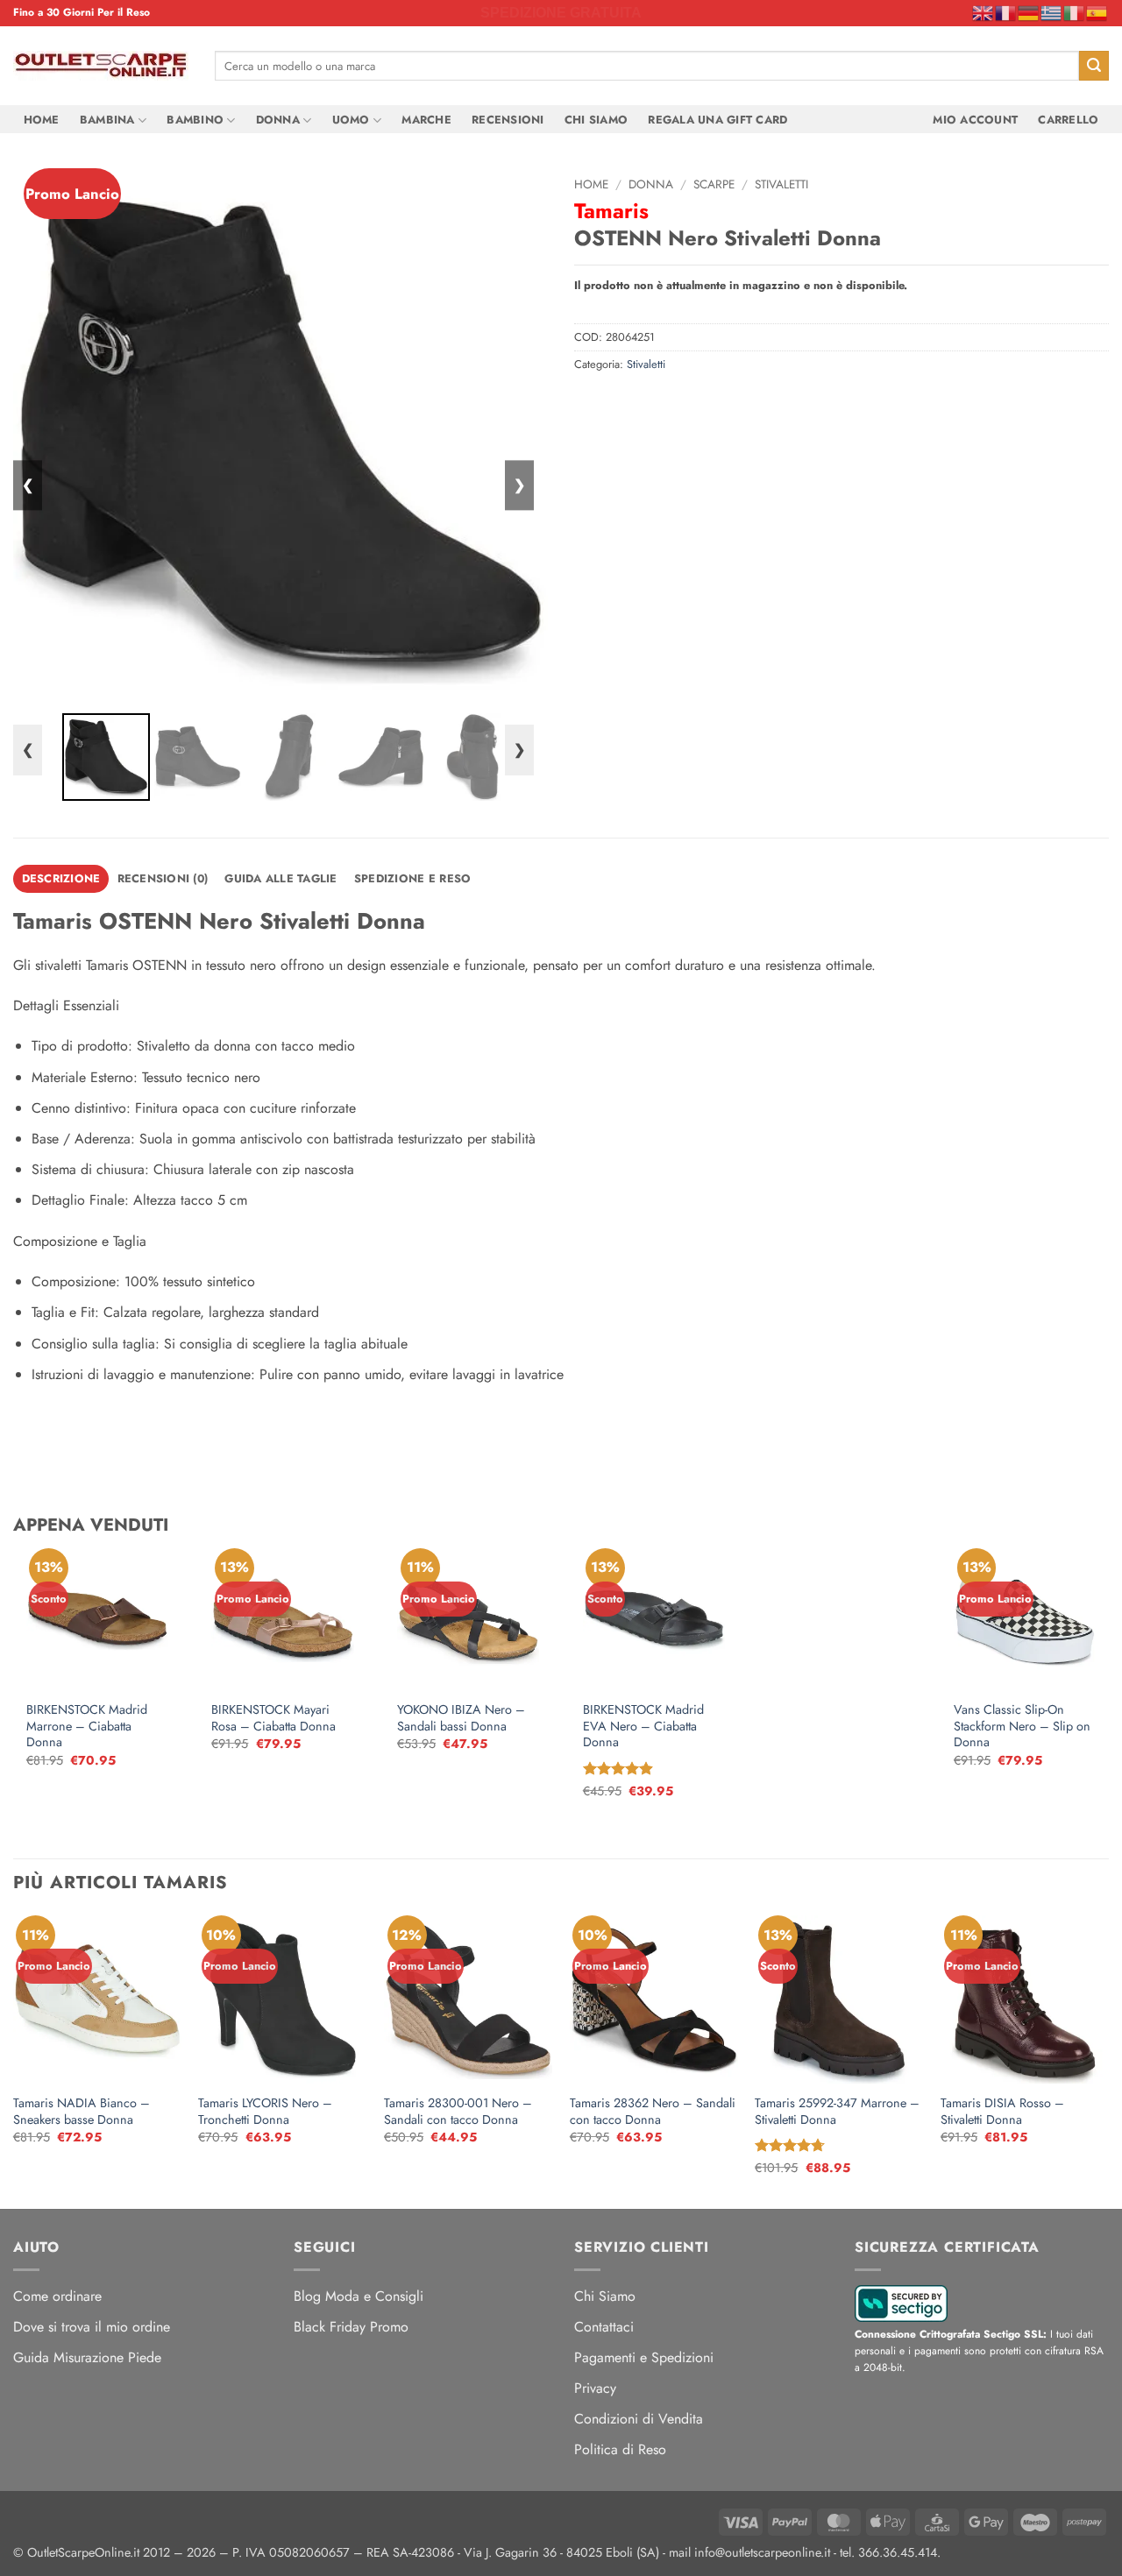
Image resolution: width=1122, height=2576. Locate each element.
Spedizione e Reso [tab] (412, 878)
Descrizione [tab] (61, 878)
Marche (426, 120)
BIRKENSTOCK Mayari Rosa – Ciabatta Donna (273, 1718)
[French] (1006, 12)
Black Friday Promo (351, 2327)
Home (42, 120)
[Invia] (1094, 66)
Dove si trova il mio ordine (92, 2327)
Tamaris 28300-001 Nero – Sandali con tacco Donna (458, 2111)
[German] (1029, 12)
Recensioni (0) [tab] (163, 878)
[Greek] (1052, 12)
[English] (984, 12)
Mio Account (975, 120)
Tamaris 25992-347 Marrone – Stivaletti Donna (837, 2111)
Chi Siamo (596, 120)
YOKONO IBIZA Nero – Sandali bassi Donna (461, 1718)
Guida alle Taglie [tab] (280, 878)
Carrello (1068, 120)
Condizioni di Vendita (639, 2419)
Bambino (195, 120)
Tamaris (611, 211)
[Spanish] (1097, 12)
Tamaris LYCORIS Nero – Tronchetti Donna (265, 2111)
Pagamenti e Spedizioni (644, 2357)
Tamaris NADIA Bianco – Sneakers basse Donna (82, 2111)
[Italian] (1075, 12)
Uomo (351, 120)
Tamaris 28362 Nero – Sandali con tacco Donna (653, 2111)
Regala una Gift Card (717, 120)
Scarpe (714, 184)
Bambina (107, 120)
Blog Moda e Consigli (359, 2296)
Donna (278, 120)
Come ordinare (57, 2296)
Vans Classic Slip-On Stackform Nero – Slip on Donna (1022, 1726)
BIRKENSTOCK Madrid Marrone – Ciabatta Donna (87, 1726)
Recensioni (508, 120)
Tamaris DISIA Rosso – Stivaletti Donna (1002, 2111)
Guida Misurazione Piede (87, 2357)
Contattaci (604, 2327)
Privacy (595, 2388)
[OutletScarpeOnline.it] (101, 66)
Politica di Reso (620, 2449)
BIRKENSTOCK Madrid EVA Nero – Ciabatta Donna (643, 1726)
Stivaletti (781, 184)
